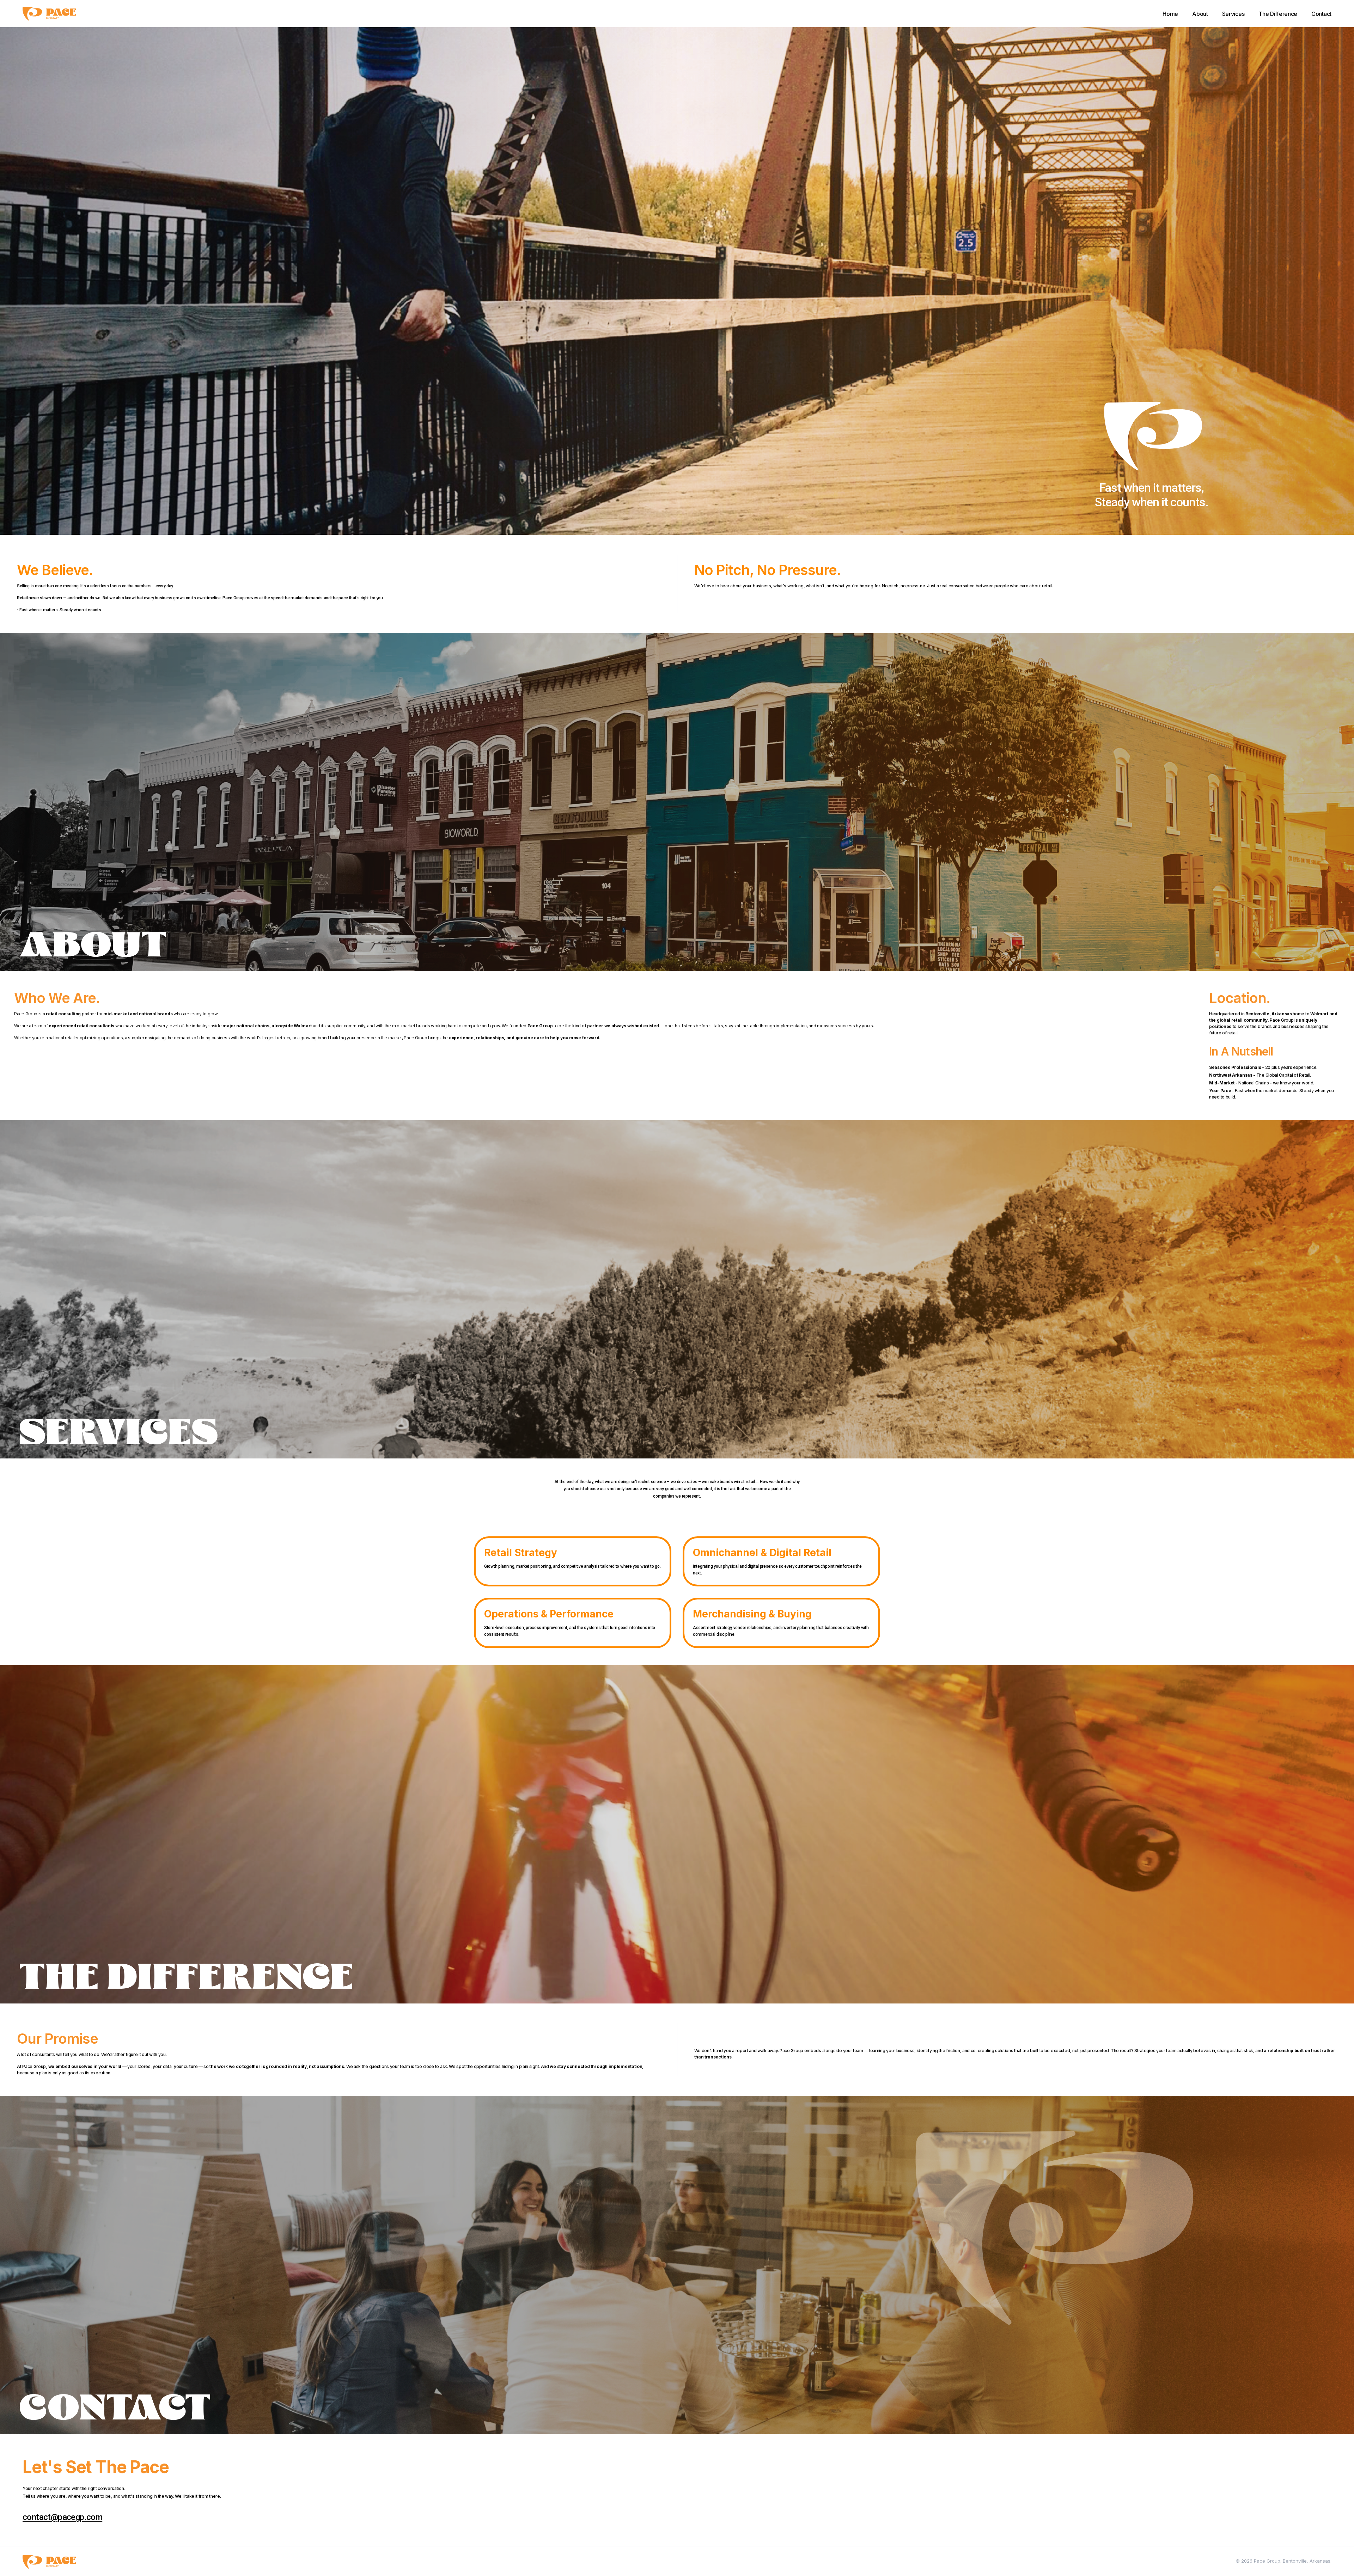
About (1200, 14)
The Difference (1278, 14)
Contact (1321, 14)
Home (1170, 14)
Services (1233, 14)
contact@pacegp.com (62, 2517)
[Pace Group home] (49, 14)
